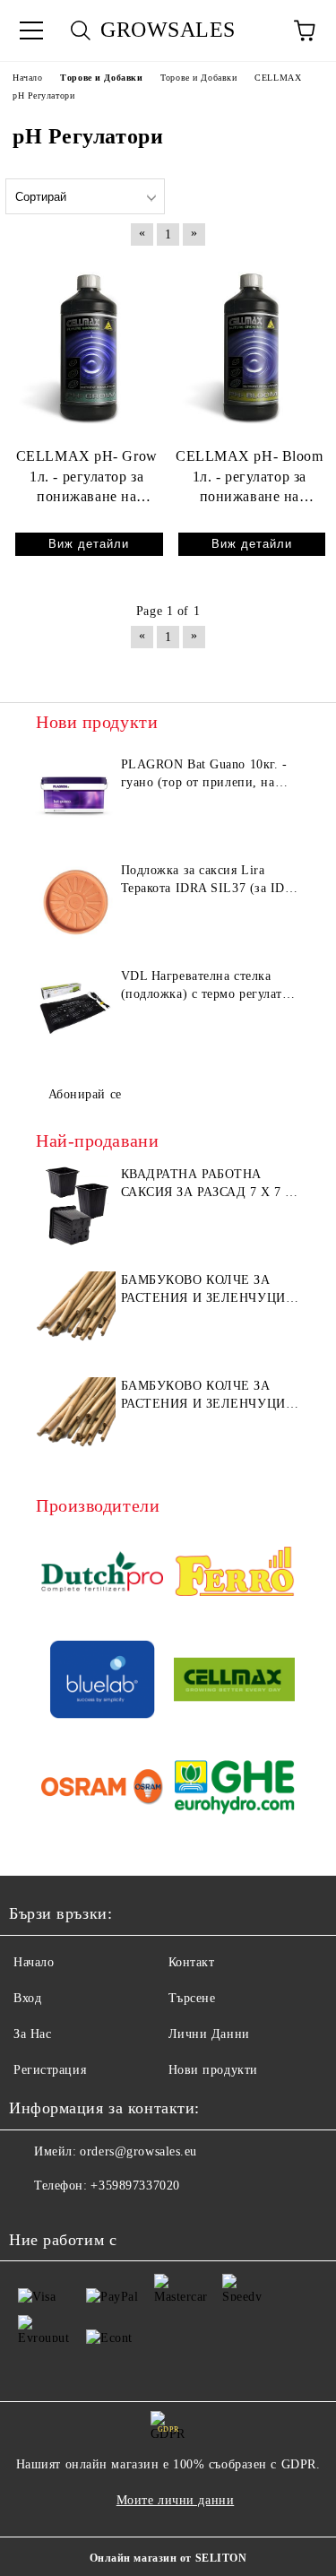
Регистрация (50, 2070)
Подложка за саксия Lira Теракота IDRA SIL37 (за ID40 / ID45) (210, 880)
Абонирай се (85, 1094)
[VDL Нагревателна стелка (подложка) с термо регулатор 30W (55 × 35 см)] (76, 1008)
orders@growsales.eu (138, 2151)
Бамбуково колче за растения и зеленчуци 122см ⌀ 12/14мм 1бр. (203, 1396)
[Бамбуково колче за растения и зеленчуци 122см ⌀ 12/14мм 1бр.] (76, 1418)
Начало (34, 1962)
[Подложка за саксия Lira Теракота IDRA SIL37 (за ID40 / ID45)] (76, 902)
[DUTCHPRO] (102, 1574)
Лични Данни (209, 2034)
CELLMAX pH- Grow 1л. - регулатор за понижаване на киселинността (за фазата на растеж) (87, 478)
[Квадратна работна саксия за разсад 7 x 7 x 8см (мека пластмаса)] (76, 1206)
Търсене (192, 1998)
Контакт (192, 1962)
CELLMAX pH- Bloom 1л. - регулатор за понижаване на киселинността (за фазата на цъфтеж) (250, 478)
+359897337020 (135, 2186)
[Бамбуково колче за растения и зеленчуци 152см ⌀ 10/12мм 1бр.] (76, 1312)
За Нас (32, 2034)
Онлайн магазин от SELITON (168, 2558)
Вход (27, 1998)
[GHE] (235, 1790)
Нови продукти (213, 2070)
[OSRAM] (102, 1790)
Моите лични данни (176, 2500)
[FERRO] (235, 1574)
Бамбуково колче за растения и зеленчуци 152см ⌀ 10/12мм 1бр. (203, 1290)
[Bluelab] (102, 1682)
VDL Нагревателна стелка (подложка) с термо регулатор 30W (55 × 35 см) (209, 986)
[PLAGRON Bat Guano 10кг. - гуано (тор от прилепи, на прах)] (76, 796)
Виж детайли (89, 544)
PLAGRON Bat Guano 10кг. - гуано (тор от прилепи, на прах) (204, 775)
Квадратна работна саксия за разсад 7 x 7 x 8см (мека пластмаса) (208, 1184)
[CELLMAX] (235, 1682)
